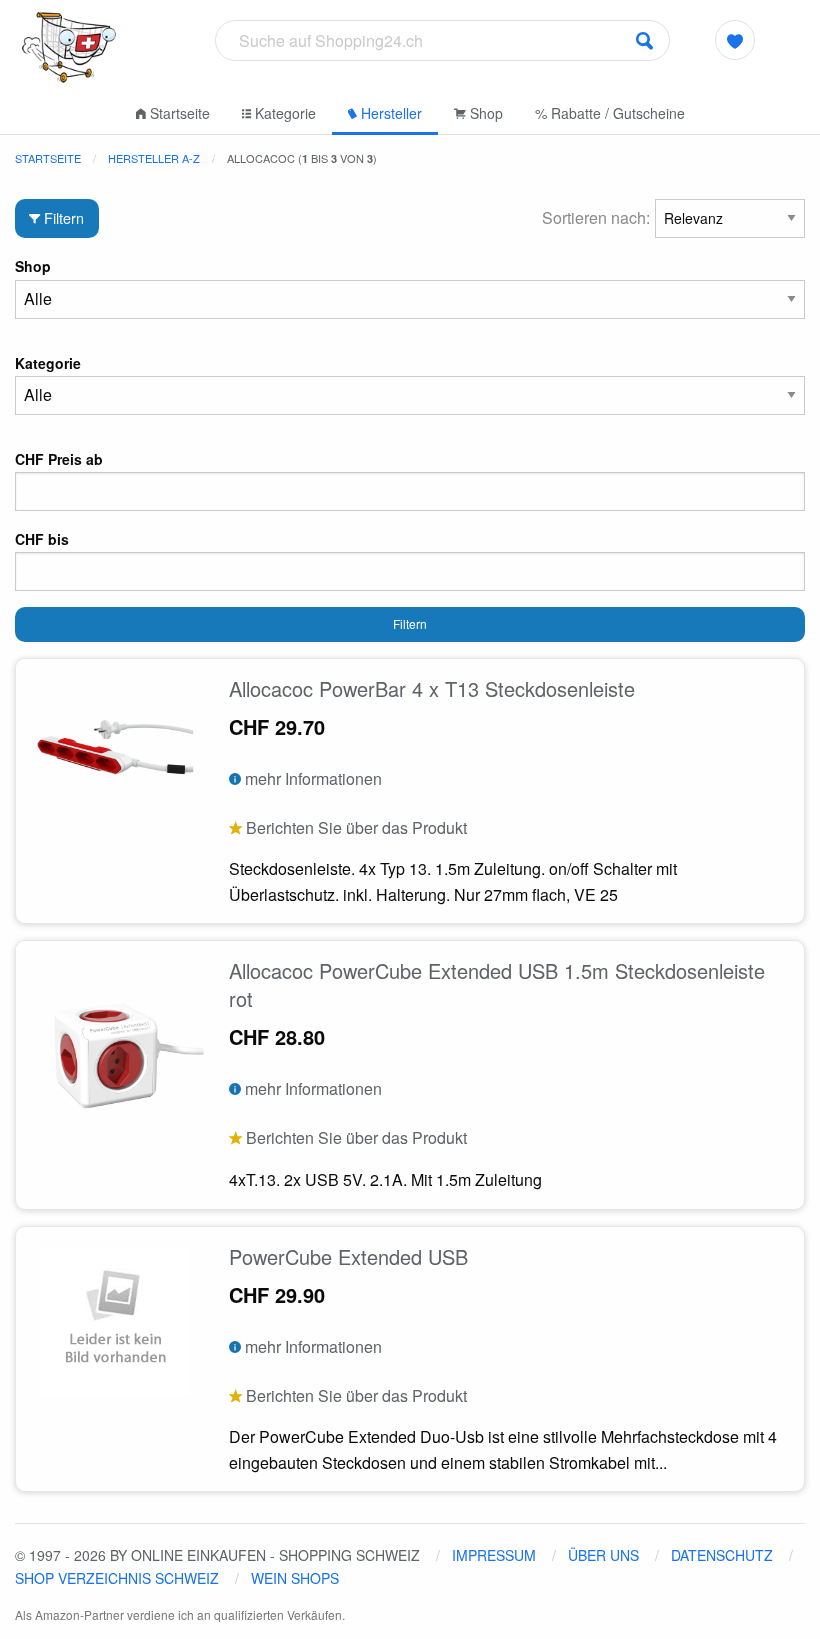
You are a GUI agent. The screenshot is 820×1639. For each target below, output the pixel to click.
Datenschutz (722, 1555)
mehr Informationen (311, 778)
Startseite (178, 113)
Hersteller (389, 113)
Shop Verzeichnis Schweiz (117, 1578)
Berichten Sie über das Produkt (354, 827)
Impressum (494, 1555)
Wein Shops (295, 1578)
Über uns (603, 1555)
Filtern (62, 217)
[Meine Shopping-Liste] (735, 40)
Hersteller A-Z (154, 158)
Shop (484, 113)
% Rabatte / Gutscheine (610, 113)
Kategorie (283, 113)
